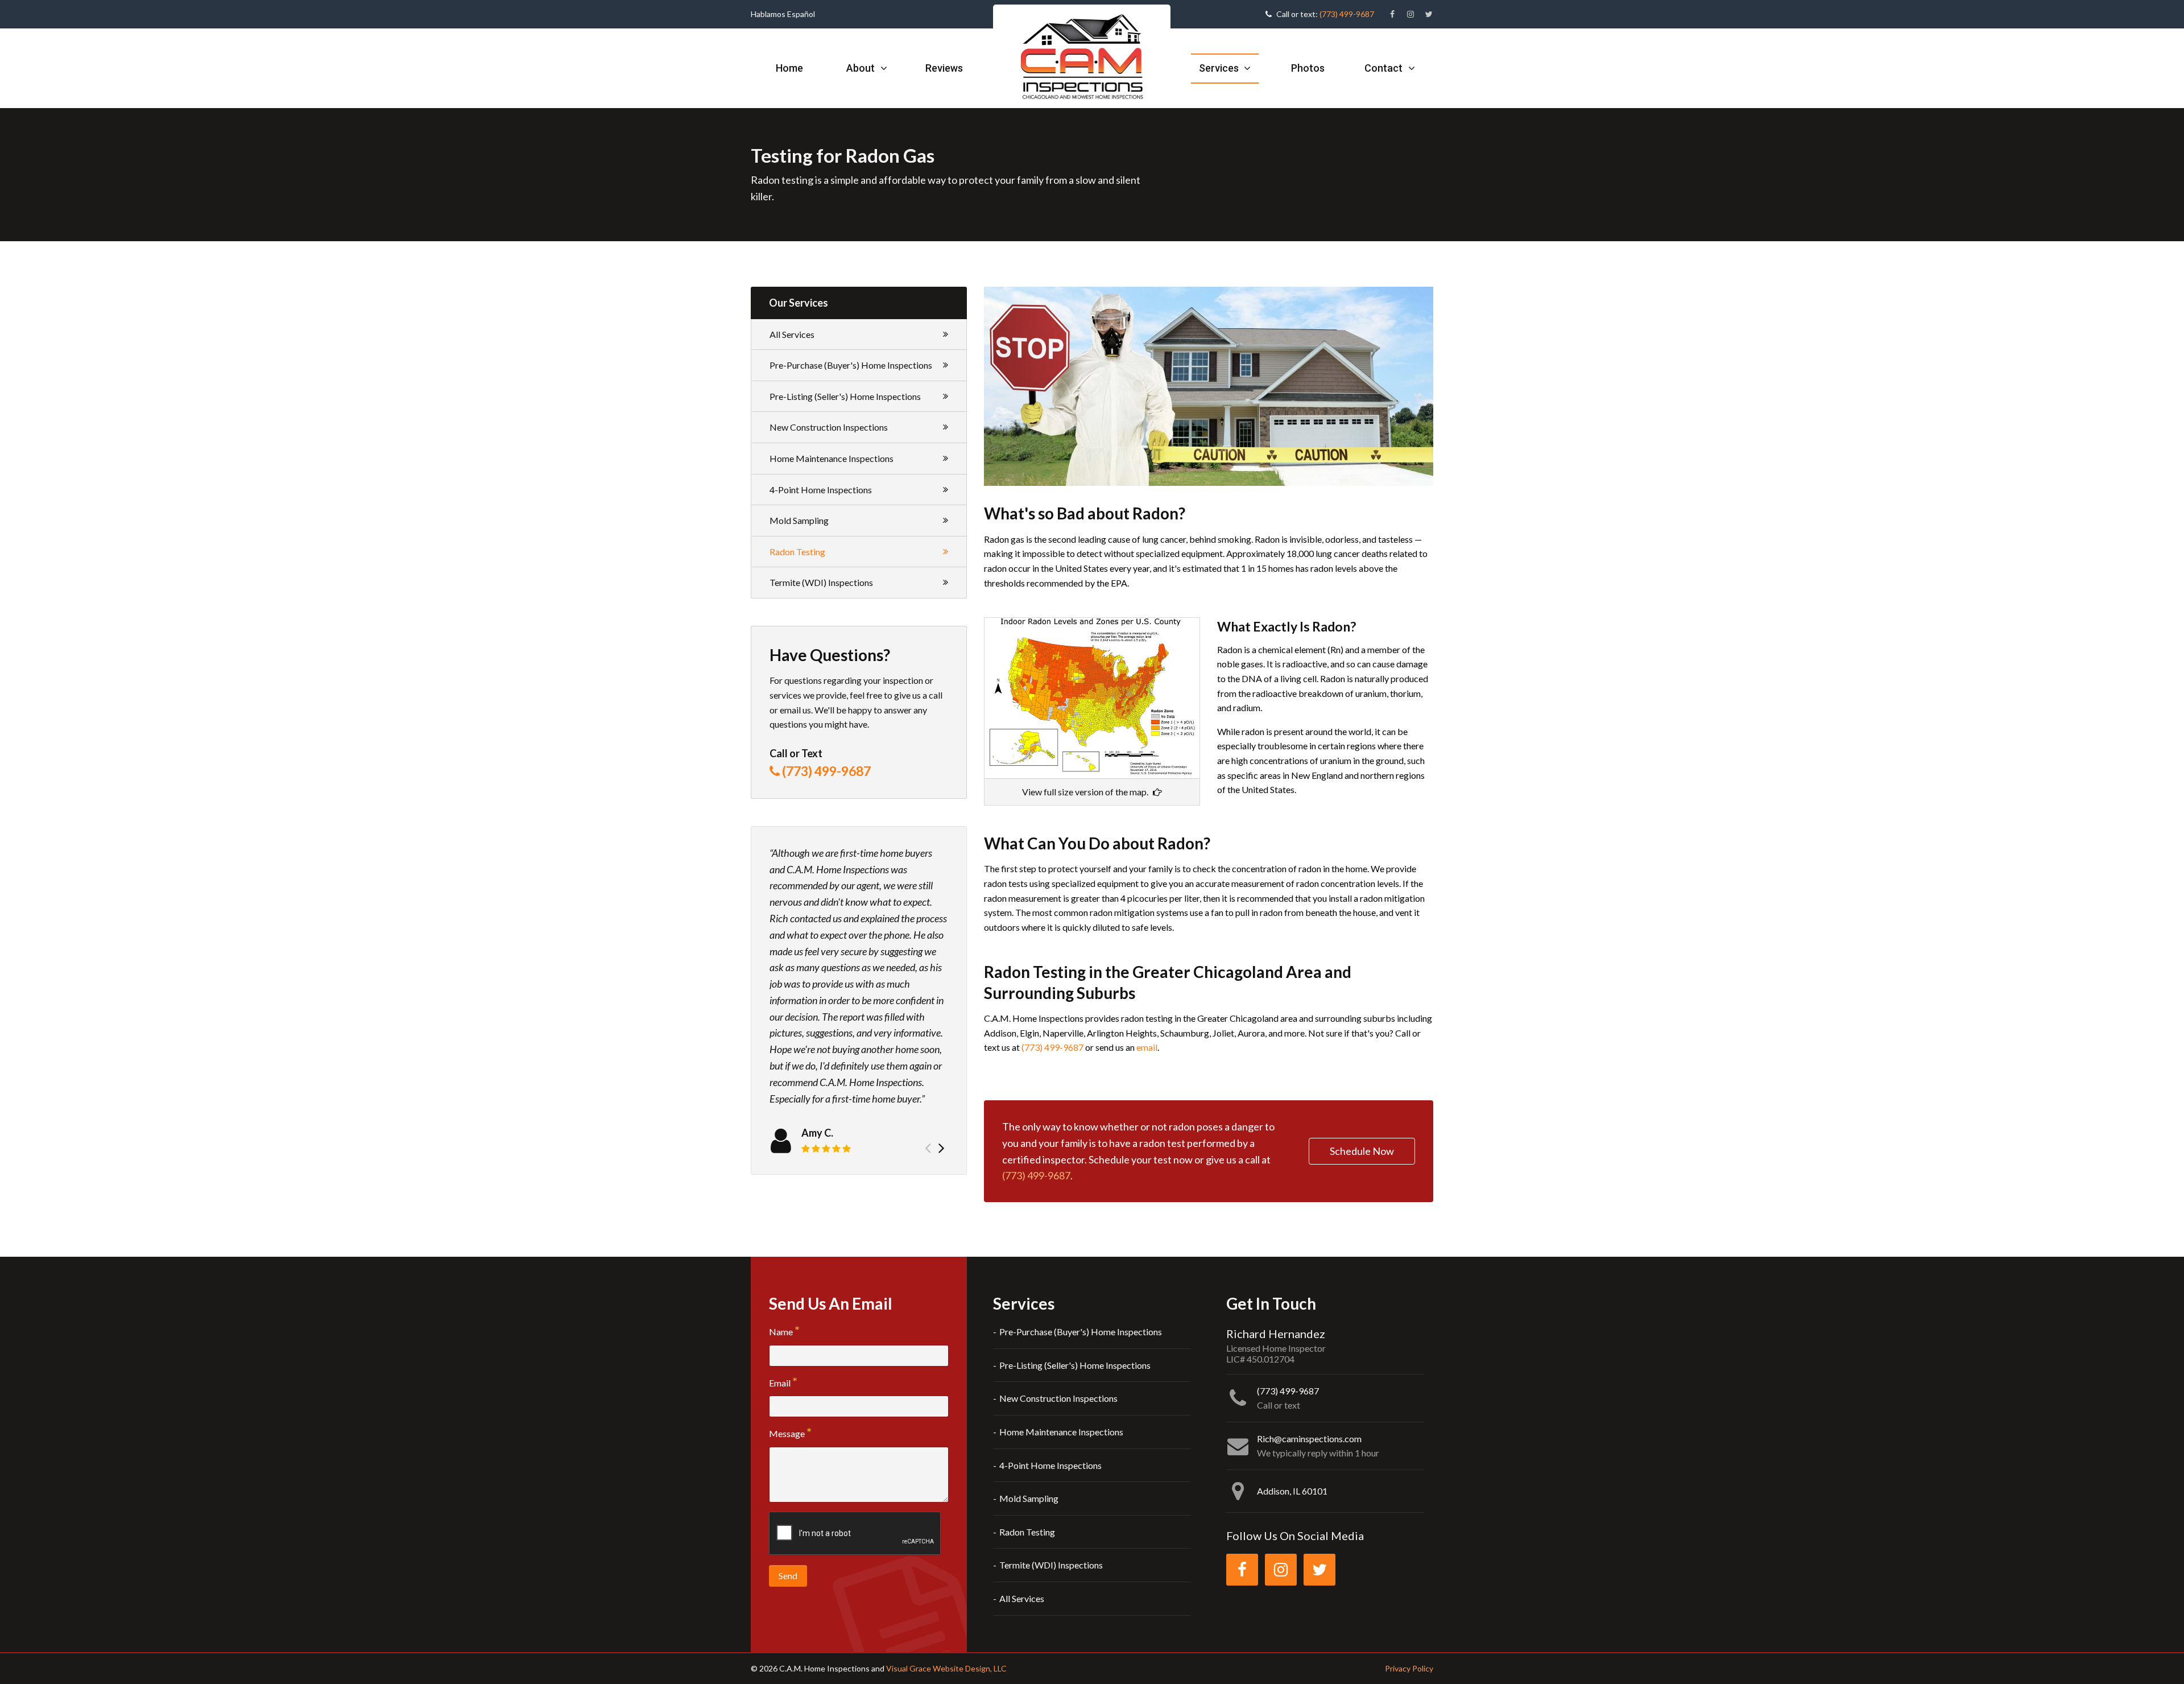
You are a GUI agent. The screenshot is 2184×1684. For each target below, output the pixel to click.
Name (781, 1332)
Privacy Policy (1409, 1668)
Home (789, 68)
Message (787, 1433)
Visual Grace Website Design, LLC (946, 1668)
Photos (1308, 68)
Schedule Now (1362, 1151)
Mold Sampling (799, 520)
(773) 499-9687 (1347, 14)
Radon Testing (797, 552)
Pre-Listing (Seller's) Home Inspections (845, 396)
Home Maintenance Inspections (832, 458)
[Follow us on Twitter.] (1429, 14)
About (862, 68)
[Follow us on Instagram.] (1410, 14)
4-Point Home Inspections (821, 490)
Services (1220, 68)
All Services (792, 334)
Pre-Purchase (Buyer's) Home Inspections (851, 365)
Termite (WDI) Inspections (821, 582)
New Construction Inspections (829, 427)
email (1147, 1047)
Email (780, 1383)
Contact (1385, 68)
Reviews (944, 68)
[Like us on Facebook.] (1392, 14)
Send (788, 1576)
